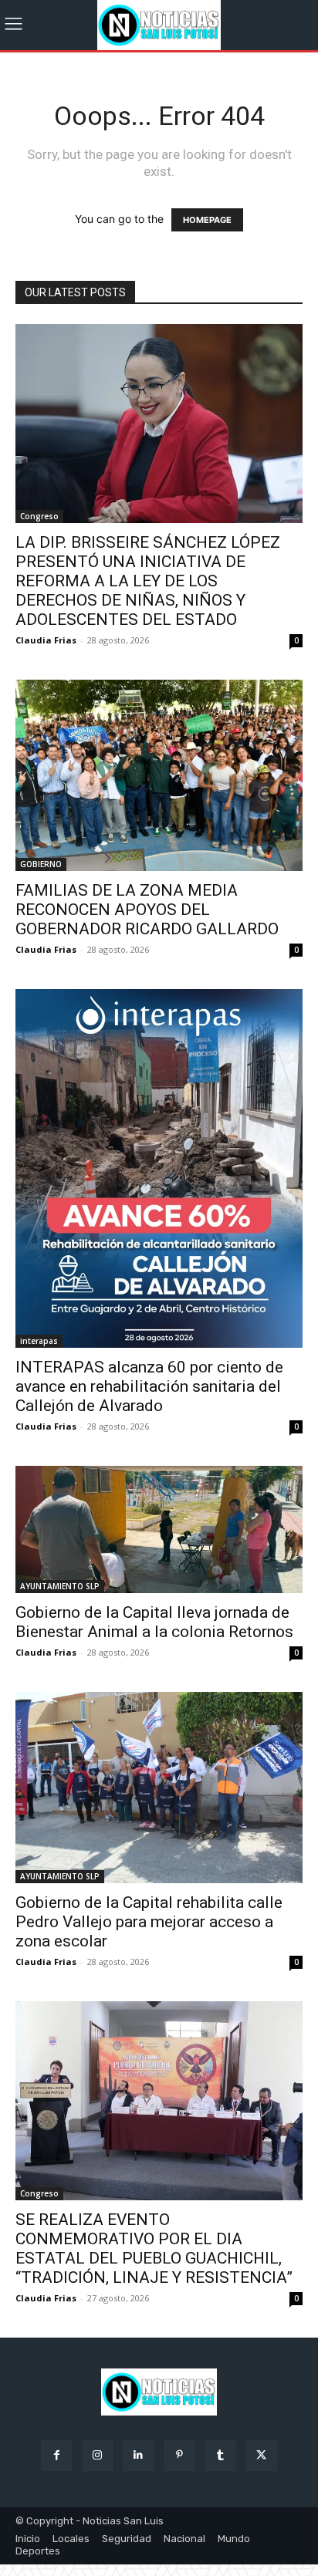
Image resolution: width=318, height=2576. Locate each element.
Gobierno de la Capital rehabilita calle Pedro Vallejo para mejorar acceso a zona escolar (149, 1922)
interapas (39, 1341)
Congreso (39, 516)
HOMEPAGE (207, 220)
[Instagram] (98, 2455)
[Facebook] (56, 2455)
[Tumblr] (220, 2455)
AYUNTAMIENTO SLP (60, 1586)
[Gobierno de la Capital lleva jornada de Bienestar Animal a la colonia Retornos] (159, 1529)
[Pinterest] (179, 2455)
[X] (261, 2455)
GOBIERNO (41, 864)
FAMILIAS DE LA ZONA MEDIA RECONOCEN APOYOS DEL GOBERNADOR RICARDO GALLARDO (147, 910)
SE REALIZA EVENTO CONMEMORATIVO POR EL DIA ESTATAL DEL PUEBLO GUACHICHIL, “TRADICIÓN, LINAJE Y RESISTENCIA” (154, 2249)
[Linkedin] (139, 2455)
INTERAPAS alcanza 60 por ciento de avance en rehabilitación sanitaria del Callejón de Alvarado (149, 1386)
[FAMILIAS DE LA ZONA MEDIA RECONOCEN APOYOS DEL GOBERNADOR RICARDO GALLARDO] (159, 775)
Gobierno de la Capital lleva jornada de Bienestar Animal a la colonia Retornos (154, 1622)
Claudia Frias (46, 640)
